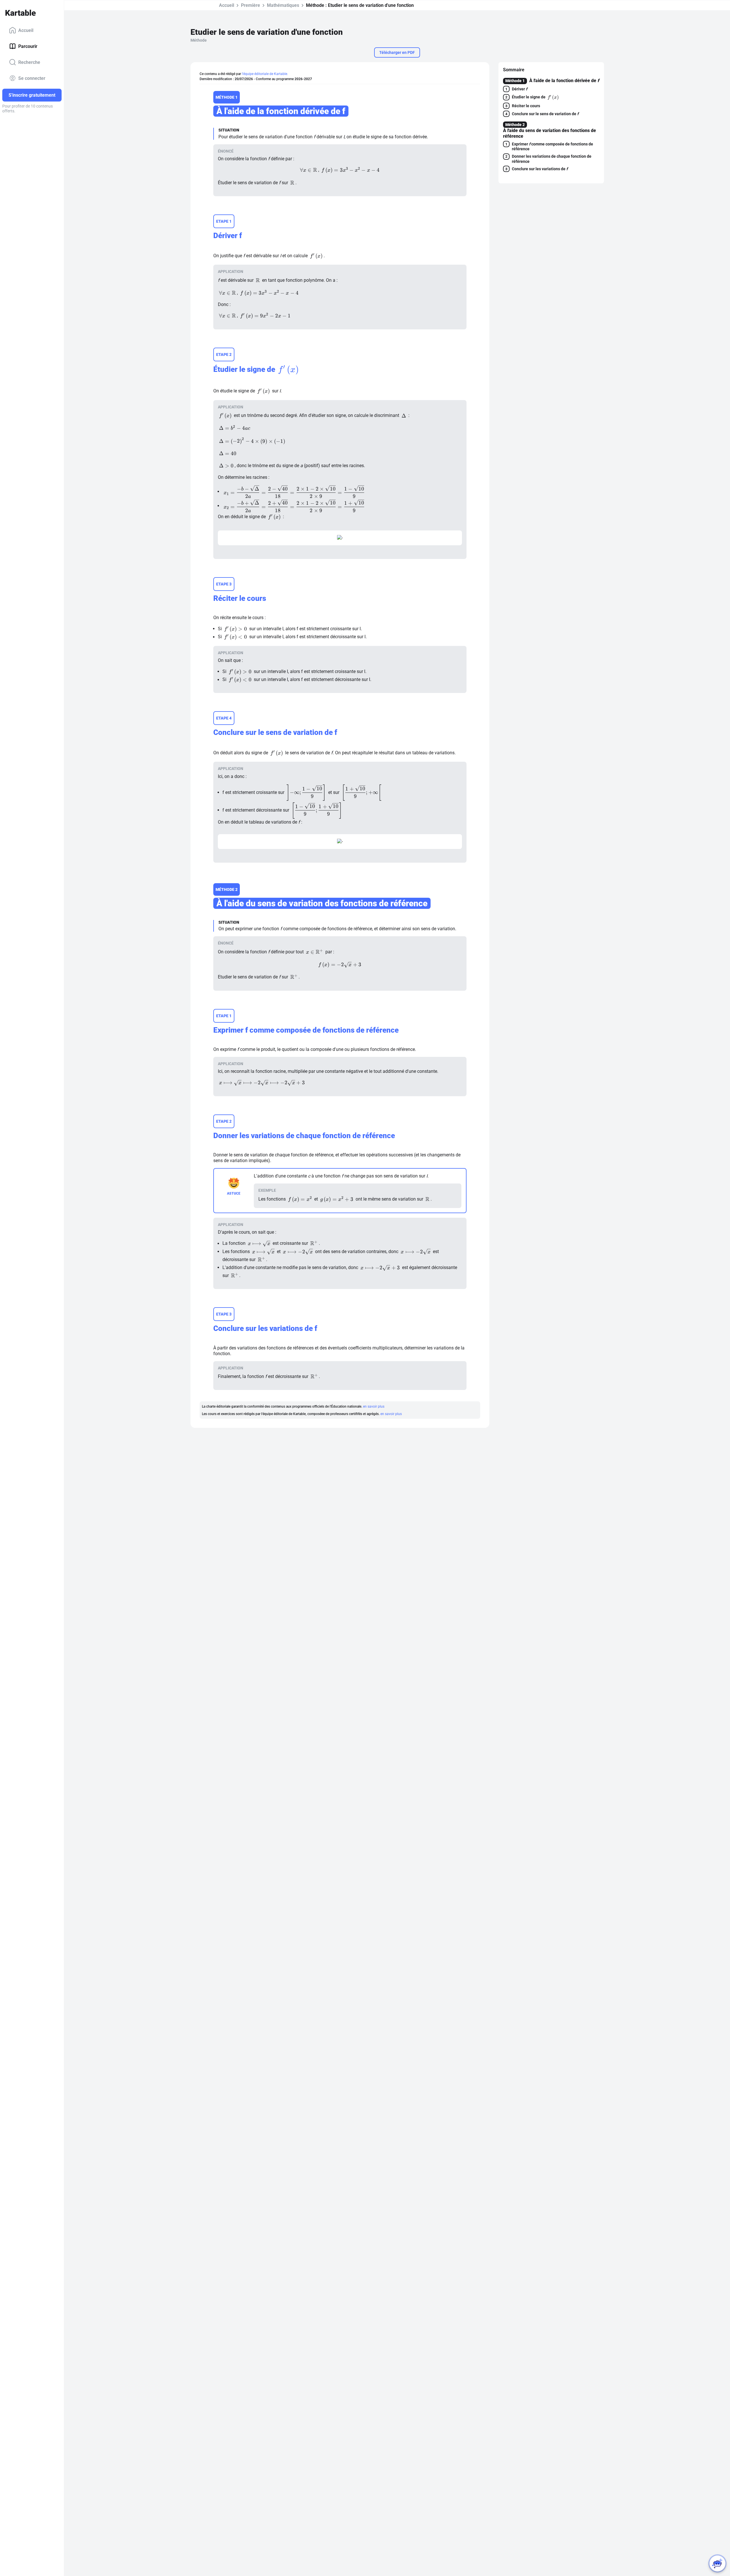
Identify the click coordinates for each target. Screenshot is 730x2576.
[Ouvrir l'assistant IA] (717, 2563)
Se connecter (32, 78)
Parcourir (28, 46)
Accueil (26, 30)
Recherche (29, 62)
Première (251, 5)
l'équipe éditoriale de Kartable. (265, 74)
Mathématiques (283, 5)
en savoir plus (374, 1406)
